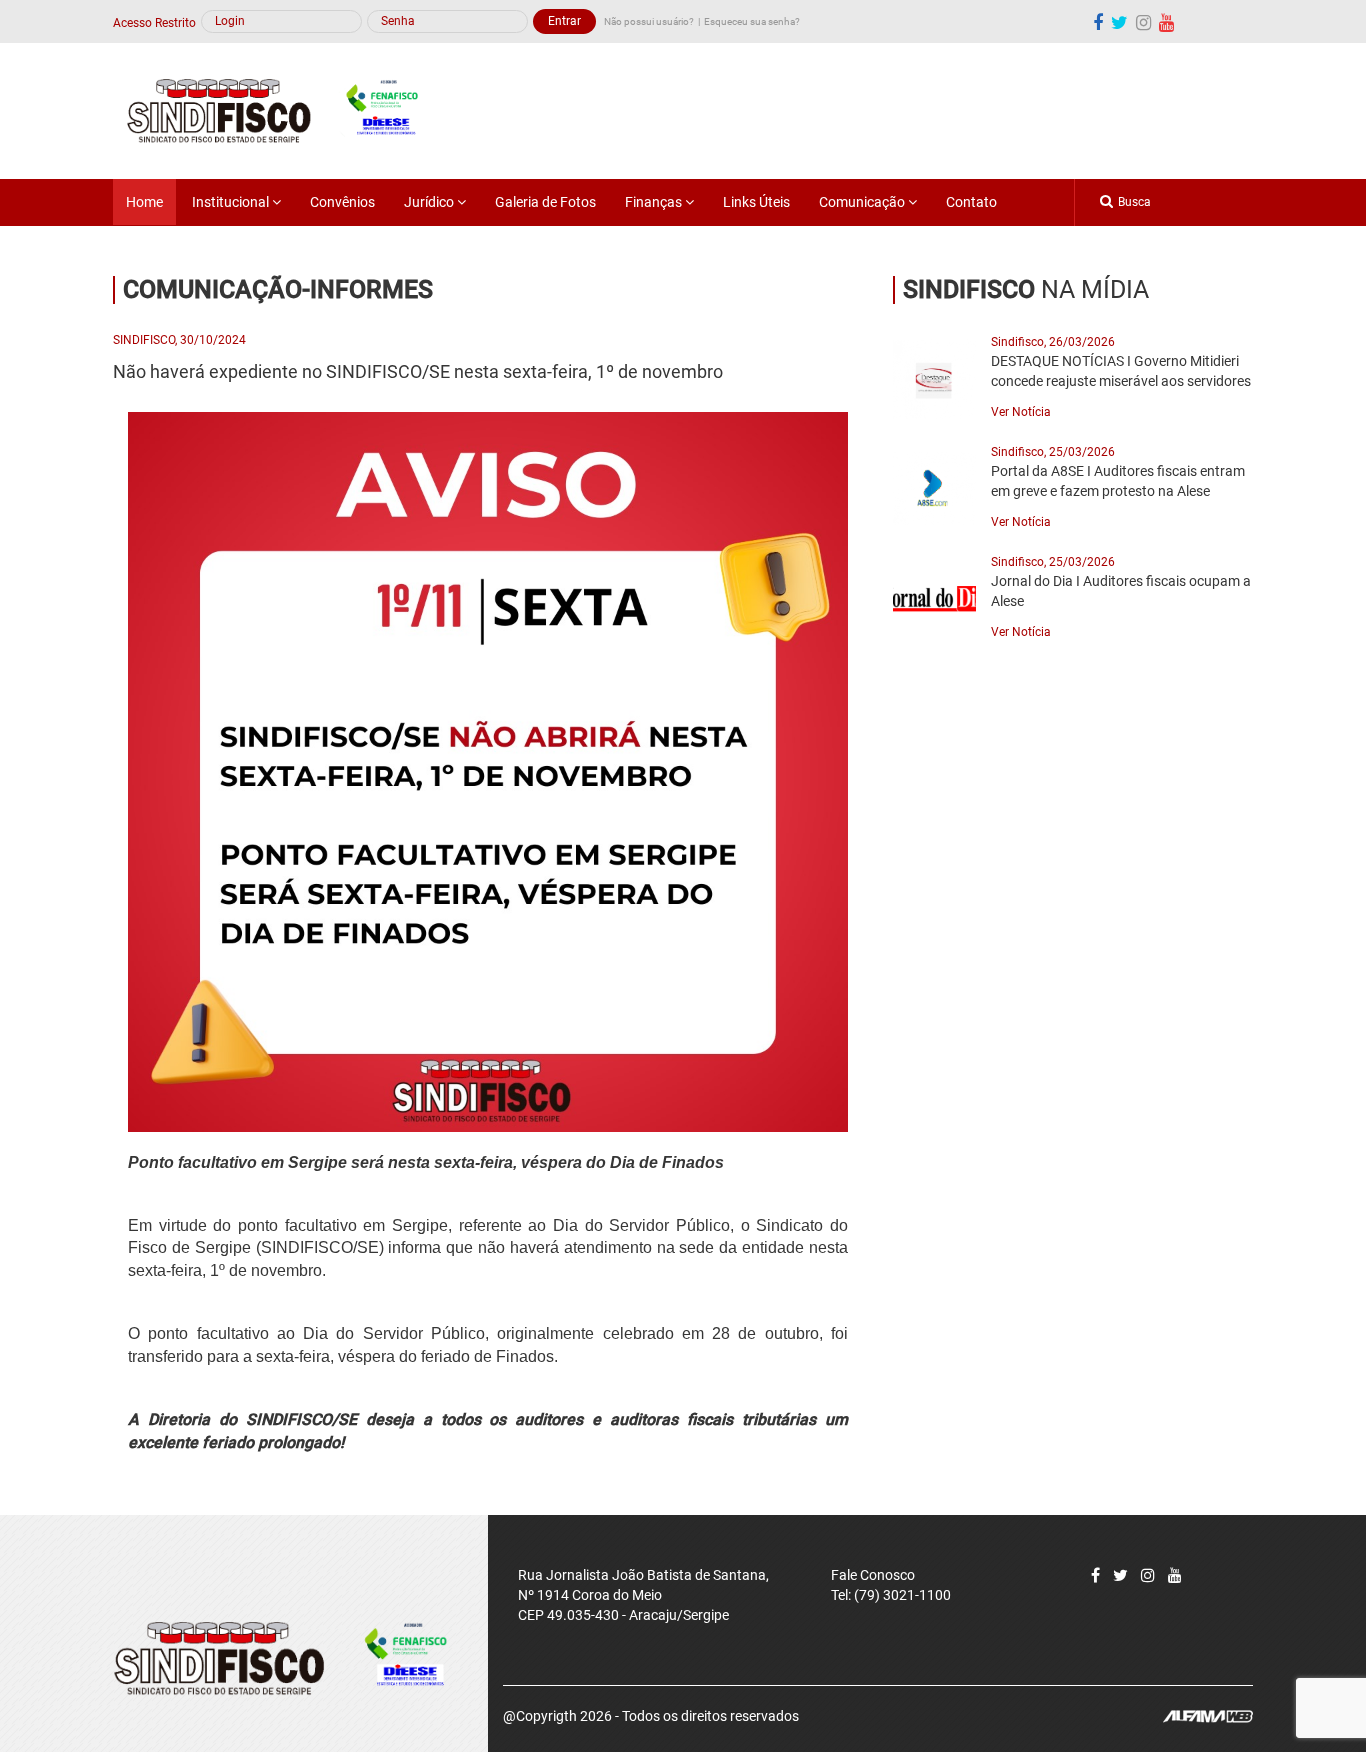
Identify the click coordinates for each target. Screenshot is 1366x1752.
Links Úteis (756, 202)
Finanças (655, 202)
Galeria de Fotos (545, 202)
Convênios (342, 202)
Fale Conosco (873, 1575)
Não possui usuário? (649, 21)
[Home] (283, 110)
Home (144, 202)
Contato (971, 202)
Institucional (232, 202)
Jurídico (430, 202)
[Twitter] (1120, 1575)
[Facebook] (1098, 22)
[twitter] (1119, 22)
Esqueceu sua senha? (752, 21)
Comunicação (863, 202)
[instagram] (1143, 22)
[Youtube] (1166, 22)
